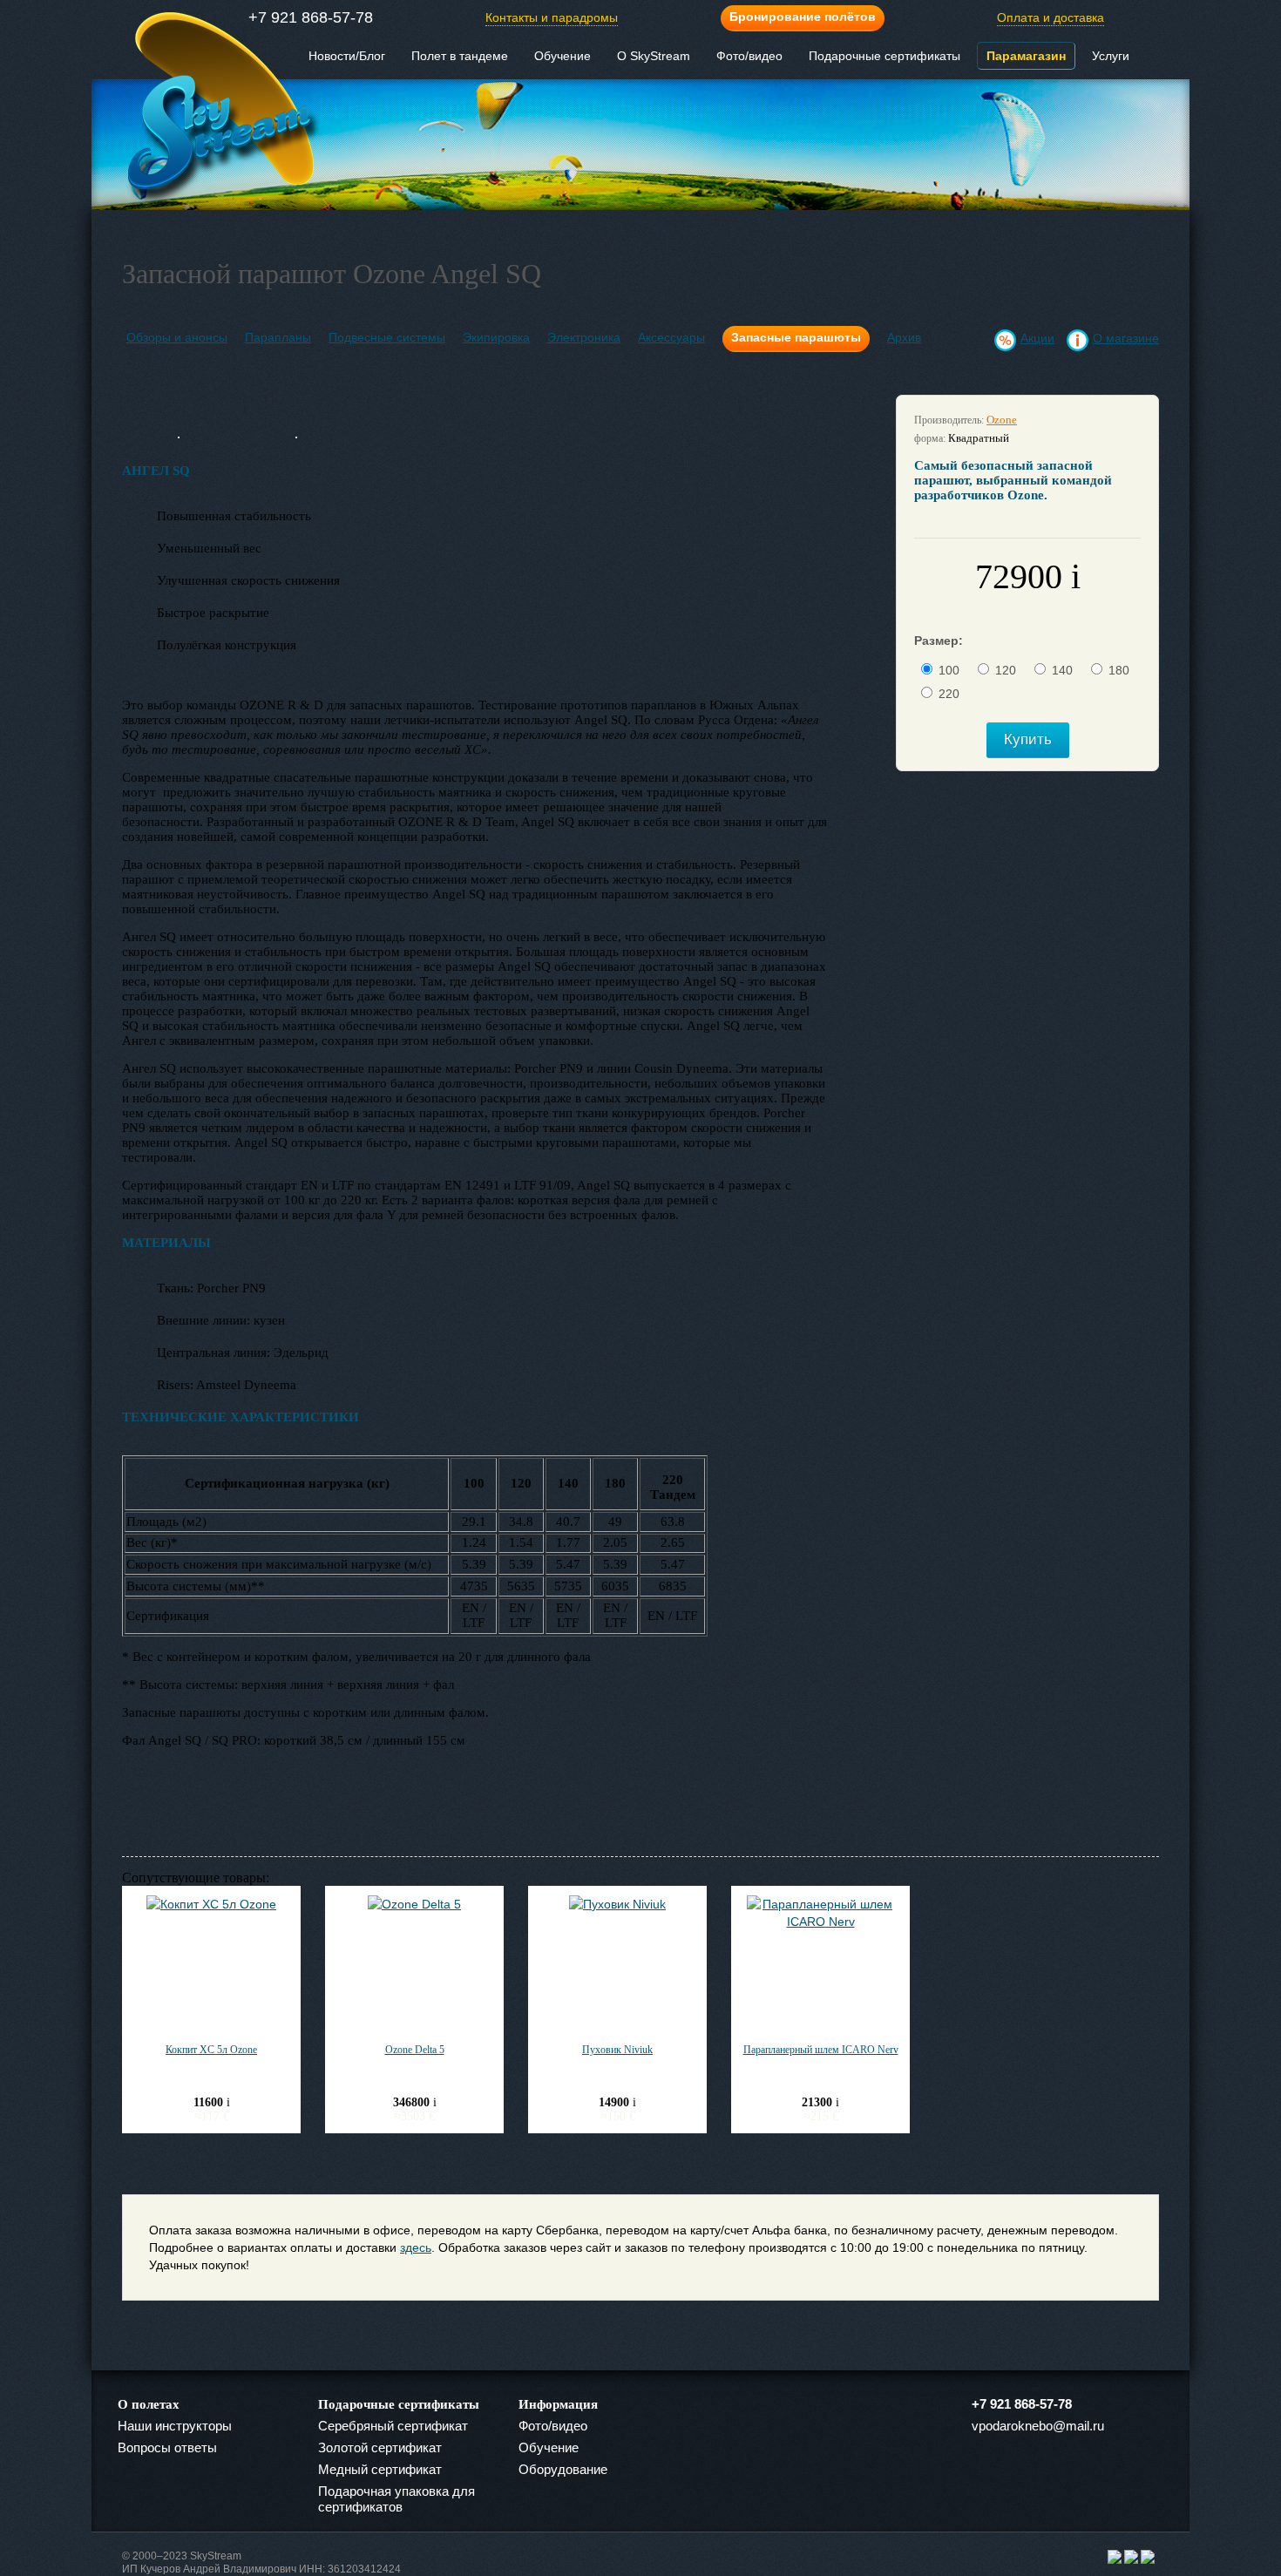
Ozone (1002, 420)
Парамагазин (1026, 56)
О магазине (1126, 338)
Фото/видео (749, 56)
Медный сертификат (380, 2469)
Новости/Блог (347, 56)
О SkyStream (654, 56)
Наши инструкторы (175, 2426)
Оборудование (563, 2469)
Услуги (1111, 56)
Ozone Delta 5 (415, 2050)
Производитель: (949, 420)
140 (1062, 670)
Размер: (939, 641)
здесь (416, 2247)
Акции (1037, 338)
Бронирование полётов (803, 17)
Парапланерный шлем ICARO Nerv (821, 2050)
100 (949, 670)
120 (1006, 670)
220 (949, 694)
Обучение (563, 56)
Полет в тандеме (460, 56)
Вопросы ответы (167, 2447)
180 (1119, 670)
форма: (930, 438)
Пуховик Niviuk (617, 2050)
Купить (1028, 739)
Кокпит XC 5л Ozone (211, 2050)
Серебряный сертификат (393, 2426)
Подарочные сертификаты (884, 56)
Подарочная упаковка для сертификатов (396, 2499)
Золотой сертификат (380, 2447)
